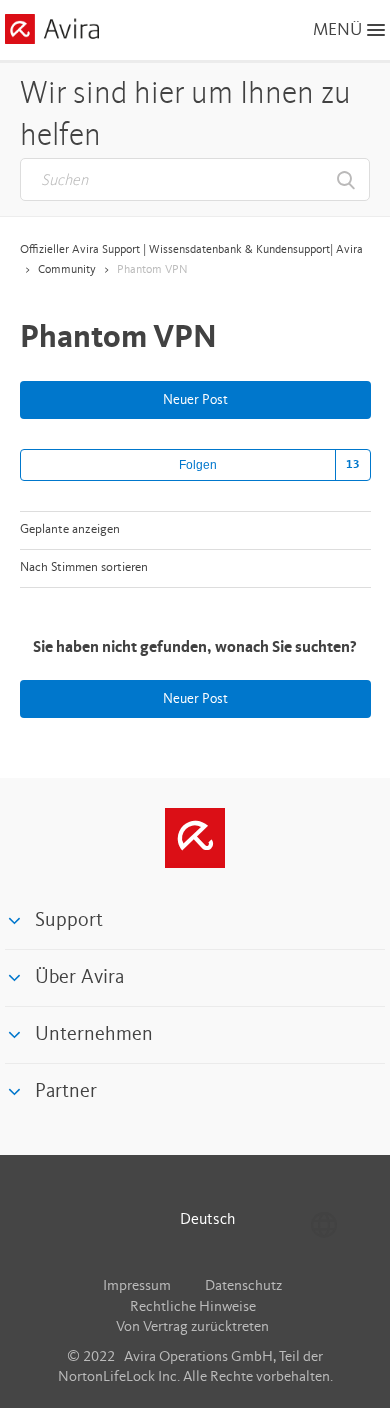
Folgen (198, 465)
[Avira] (195, 838)
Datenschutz (243, 1286)
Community (67, 270)
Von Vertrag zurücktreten (192, 1327)
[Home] (52, 32)
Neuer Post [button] (195, 400)
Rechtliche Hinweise (193, 1307)
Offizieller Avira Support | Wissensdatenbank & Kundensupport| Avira (191, 250)
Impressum (137, 1286)
